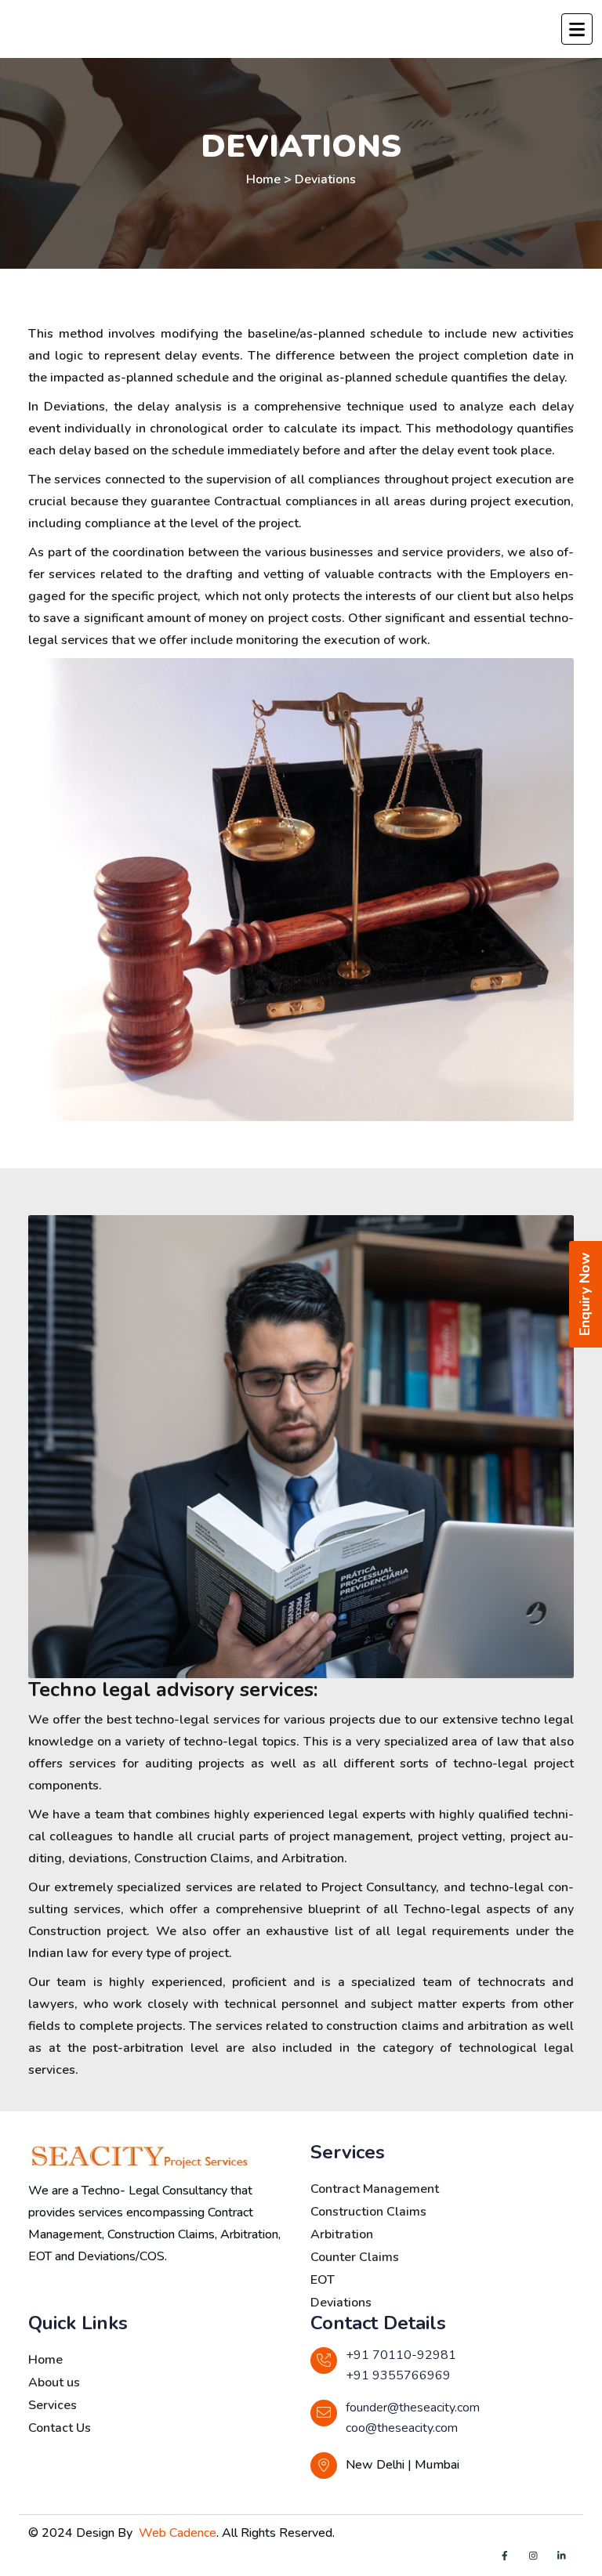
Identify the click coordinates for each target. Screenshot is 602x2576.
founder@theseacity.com (413, 2408)
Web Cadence (178, 2533)
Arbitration (342, 2234)
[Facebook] (505, 2556)
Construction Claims (368, 2212)
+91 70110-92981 (401, 2355)
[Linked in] (561, 2556)
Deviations (325, 179)
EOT (323, 2280)
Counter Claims (355, 2257)
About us (54, 2382)
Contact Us (60, 2428)
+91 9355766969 (398, 2375)
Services (53, 2405)
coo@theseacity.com (402, 2428)
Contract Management (375, 2189)
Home (45, 2360)
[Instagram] (533, 2556)
